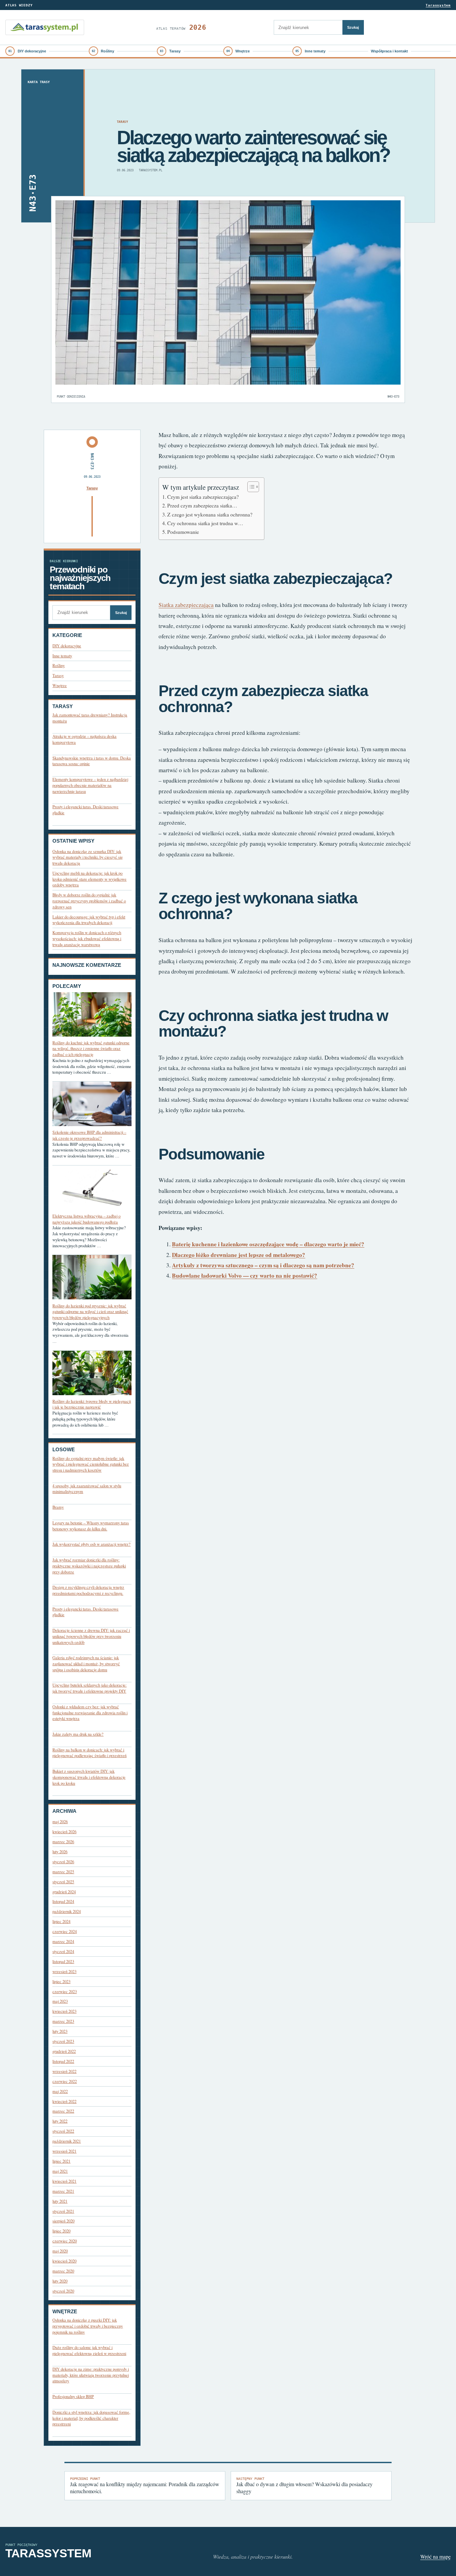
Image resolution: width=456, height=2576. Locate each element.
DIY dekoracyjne (32, 51)
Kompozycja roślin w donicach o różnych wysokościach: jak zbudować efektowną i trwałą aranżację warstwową (87, 938)
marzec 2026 (63, 1842)
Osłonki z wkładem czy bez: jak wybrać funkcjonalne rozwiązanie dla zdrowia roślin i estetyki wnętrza (90, 1713)
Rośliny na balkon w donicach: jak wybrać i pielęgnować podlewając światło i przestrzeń (89, 1753)
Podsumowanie (183, 532)
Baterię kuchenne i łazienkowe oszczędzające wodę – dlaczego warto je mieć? (268, 1244)
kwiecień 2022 (64, 2101)
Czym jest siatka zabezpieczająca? (203, 497)
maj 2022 (60, 2091)
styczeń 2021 (63, 2211)
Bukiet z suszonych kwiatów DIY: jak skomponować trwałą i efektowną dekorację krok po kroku (89, 1777)
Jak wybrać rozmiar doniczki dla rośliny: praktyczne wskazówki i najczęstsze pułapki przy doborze (89, 1566)
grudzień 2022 (64, 2051)
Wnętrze (243, 51)
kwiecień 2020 (64, 2261)
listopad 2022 (63, 2061)
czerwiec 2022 (65, 2081)
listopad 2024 (63, 1901)
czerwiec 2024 (65, 1931)
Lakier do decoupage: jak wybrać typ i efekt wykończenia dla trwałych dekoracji (89, 920)
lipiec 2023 (61, 1982)
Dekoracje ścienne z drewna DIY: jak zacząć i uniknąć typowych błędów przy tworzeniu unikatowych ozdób (91, 1636)
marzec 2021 (63, 2191)
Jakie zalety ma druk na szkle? (78, 1734)
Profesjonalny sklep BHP (73, 2397)
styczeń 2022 (63, 2131)
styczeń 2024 (63, 1952)
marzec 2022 (63, 2111)
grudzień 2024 (64, 1892)
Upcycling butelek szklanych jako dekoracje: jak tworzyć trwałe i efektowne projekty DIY (89, 1688)
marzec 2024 (63, 1942)
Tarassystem (438, 5)
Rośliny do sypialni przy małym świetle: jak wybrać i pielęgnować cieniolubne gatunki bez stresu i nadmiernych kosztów (91, 1464)
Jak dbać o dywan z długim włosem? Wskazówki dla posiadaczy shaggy (304, 2486)
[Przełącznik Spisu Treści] (250, 487)
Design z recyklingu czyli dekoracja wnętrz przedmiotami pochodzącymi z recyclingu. (88, 1590)
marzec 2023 (63, 2021)
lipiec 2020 (61, 2231)
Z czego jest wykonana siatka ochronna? (210, 514)
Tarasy (175, 51)
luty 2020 (60, 2281)
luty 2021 (60, 2201)
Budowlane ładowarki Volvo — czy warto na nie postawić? (245, 1275)
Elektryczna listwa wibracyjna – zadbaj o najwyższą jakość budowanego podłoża (86, 1219)
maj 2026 (60, 1822)
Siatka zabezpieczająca (186, 605)
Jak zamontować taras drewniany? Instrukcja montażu (90, 718)
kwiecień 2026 (64, 1832)
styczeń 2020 (63, 2291)
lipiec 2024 (61, 1921)
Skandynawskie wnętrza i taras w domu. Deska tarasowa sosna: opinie (92, 761)
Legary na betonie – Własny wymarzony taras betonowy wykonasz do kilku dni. (91, 1526)
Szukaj (353, 27)
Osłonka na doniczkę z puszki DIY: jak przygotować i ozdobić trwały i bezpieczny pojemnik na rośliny (88, 2326)
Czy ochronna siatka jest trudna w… (205, 523)
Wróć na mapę (435, 2556)
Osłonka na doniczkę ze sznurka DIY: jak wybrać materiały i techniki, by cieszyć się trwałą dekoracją (88, 857)
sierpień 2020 (63, 2221)
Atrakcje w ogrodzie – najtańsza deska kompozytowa (84, 739)
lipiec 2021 (61, 2161)
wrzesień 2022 (64, 2071)
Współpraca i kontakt (389, 51)
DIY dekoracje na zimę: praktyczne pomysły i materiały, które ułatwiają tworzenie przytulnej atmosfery (91, 2375)
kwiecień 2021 (64, 2181)
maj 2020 (60, 2251)
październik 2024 (67, 1911)
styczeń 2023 (63, 2041)
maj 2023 (60, 2001)
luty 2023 (60, 2031)
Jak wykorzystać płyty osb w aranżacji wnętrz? (91, 1544)
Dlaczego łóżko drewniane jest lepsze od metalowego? (239, 1255)
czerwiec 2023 (65, 1992)
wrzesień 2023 (64, 1972)
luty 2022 (60, 2121)
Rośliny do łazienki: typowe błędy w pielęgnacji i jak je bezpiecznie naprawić (92, 1404)
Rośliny (107, 51)
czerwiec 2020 (65, 2241)
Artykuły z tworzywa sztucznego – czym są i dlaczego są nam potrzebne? (263, 1265)
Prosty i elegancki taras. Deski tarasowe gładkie (85, 810)
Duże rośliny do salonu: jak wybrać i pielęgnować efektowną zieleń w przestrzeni (89, 2350)
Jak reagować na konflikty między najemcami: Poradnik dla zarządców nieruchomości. (145, 2486)
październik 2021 (67, 2141)
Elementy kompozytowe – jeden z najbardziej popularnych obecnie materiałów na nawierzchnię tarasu (90, 785)
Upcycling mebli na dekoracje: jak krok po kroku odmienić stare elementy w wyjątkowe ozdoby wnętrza (89, 879)
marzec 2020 (63, 2271)
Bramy (58, 1507)
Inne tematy (315, 51)
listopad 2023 (63, 1962)
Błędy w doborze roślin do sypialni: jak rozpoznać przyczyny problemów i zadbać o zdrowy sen (89, 901)
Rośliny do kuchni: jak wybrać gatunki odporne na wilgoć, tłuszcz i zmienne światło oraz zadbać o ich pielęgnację (91, 1049)
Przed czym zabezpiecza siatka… (202, 505)
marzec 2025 (63, 1872)
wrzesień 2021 (64, 2151)
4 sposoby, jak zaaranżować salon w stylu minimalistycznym (87, 1489)
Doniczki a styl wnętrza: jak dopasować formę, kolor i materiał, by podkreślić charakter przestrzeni (91, 2418)
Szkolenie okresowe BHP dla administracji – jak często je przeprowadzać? (89, 1135)
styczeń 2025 (63, 1882)
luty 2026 (60, 1852)
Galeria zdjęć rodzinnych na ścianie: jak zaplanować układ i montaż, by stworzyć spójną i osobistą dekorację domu (86, 1664)
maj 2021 (60, 2171)
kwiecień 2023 (64, 2011)
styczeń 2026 (63, 1862)
